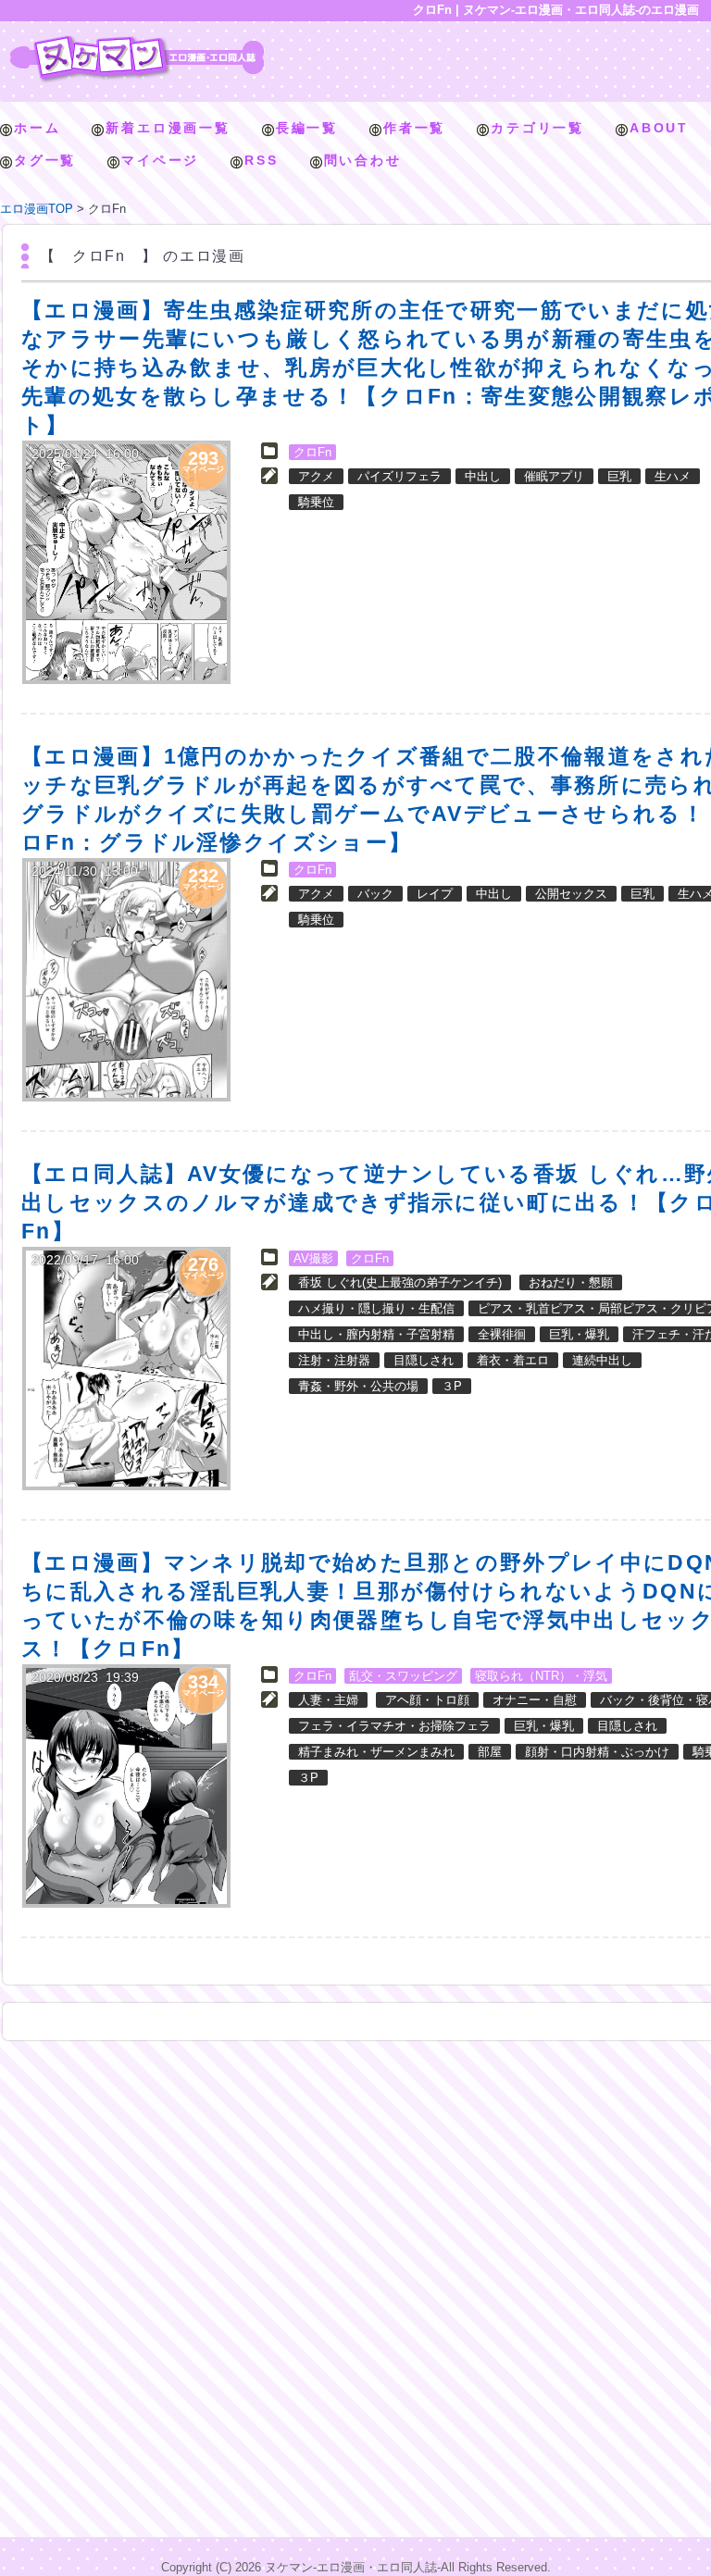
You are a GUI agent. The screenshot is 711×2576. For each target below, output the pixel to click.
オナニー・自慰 (535, 1700)
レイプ (435, 894)
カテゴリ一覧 (537, 128)
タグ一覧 (45, 160)
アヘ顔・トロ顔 (427, 1700)
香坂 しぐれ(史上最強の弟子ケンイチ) (400, 1282)
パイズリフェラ (399, 476)
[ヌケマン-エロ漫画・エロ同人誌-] (137, 42)
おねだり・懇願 (571, 1282)
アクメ (316, 476)
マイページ (160, 160)
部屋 (490, 1752)
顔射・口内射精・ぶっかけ (597, 1752)
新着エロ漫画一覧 (168, 128)
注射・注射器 (334, 1360)
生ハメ (673, 476)
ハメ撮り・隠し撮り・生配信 (376, 1308)
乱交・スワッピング (403, 1676)
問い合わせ (363, 160)
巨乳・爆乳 (579, 1334)
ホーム (37, 128)
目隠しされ (424, 1360)
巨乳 (619, 476)
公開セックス (571, 894)
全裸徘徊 (502, 1334)
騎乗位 (316, 502)
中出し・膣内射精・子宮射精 (376, 1334)
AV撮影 (313, 1258)
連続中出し (602, 1360)
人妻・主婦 (328, 1700)
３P (452, 1386)
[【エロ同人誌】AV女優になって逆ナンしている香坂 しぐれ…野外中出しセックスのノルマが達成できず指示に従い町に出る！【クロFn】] (126, 1369)
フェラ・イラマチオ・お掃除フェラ (394, 1726)
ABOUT (659, 128)
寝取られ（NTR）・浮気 (541, 1676)
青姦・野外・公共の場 (358, 1386)
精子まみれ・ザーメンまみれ (376, 1752)
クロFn (312, 452)
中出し (483, 476)
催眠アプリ (554, 476)
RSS (261, 160)
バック (375, 894)
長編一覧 (307, 128)
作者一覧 (414, 128)
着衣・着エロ (513, 1360)
